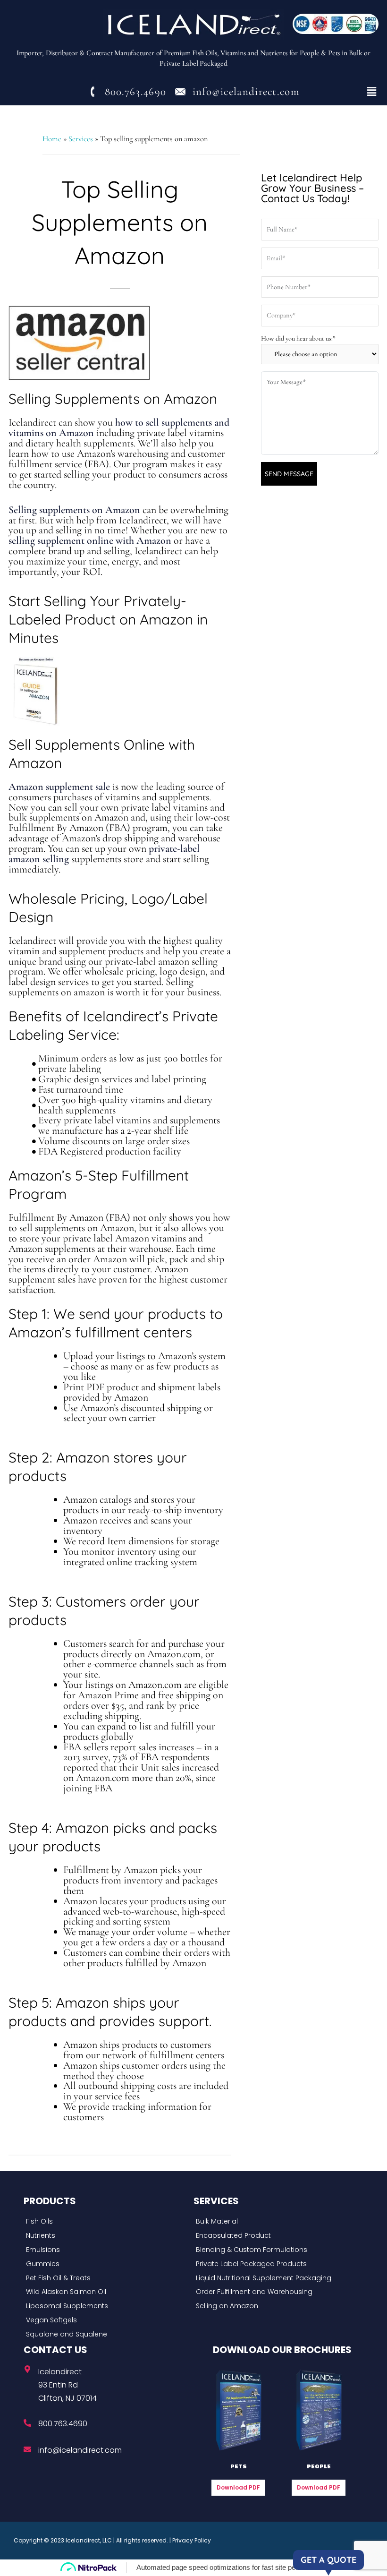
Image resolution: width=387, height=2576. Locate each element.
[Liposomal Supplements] (106, 2306)
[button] (372, 92)
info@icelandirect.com (80, 2450)
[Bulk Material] (276, 2222)
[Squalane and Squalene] (106, 2335)
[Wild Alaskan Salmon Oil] (106, 2292)
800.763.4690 (63, 2424)
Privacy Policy (192, 2540)
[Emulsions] (106, 2250)
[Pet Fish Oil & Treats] (106, 2278)
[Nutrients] (106, 2236)
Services (81, 139)
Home (52, 139)
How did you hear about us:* (299, 338)
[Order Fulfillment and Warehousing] (276, 2292)
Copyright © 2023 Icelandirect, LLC (63, 2540)
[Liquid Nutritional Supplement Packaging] (276, 2278)
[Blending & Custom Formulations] (276, 2250)
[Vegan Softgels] (106, 2320)
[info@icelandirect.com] (27, 2449)
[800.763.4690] (27, 2423)
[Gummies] (106, 2264)
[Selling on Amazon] (276, 2306)
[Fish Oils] (106, 2222)
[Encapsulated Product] (276, 2236)
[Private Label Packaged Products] (276, 2264)
